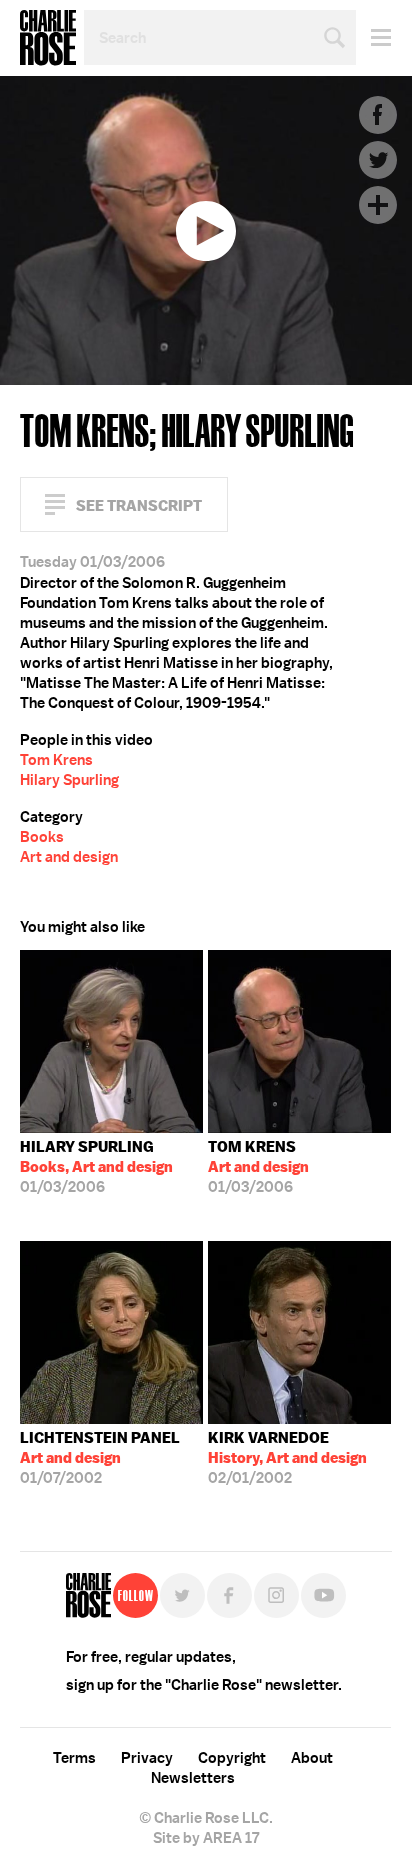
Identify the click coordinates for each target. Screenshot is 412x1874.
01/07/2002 (100, 1458)
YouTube (323, 1595)
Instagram (276, 1595)
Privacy (147, 1758)
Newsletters (193, 1778)
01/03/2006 (96, 1167)
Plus (378, 205)
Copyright (232, 1758)
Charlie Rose (48, 38)
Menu (373, 37)
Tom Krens (56, 760)
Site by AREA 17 (206, 1838)
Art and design (69, 857)
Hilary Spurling (69, 780)
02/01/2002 (287, 1458)
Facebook (378, 115)
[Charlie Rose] (88, 1595)
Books (42, 837)
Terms (74, 1758)
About (312, 1758)
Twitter (378, 160)
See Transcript (139, 505)
